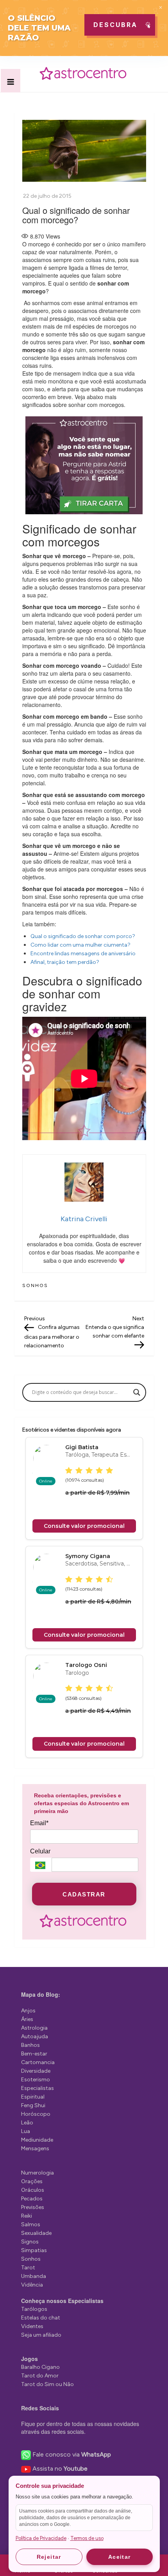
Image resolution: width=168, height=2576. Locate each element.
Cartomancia (38, 2062)
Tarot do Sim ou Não (47, 2384)
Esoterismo (36, 2080)
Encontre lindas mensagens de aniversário (83, 954)
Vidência (32, 2285)
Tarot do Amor (40, 2376)
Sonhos (35, 1285)
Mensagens (35, 2148)
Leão (27, 2123)
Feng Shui (33, 2105)
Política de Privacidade (41, 2538)
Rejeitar (49, 2557)
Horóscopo (36, 2114)
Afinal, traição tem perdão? (65, 962)
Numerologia (38, 2173)
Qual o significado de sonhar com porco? (83, 936)
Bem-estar (34, 2054)
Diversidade (36, 2071)
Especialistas (38, 2088)
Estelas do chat (41, 2318)
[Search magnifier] (137, 1392)
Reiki (27, 2216)
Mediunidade (37, 2140)
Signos (30, 2242)
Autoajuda (35, 2036)
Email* (39, 1823)
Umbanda (34, 2276)
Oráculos (33, 2190)
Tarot (28, 2268)
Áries (27, 2019)
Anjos (28, 2011)
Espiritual (33, 2097)
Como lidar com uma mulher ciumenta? (80, 945)
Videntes (32, 2326)
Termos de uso (87, 2538)
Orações (32, 2181)
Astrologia (34, 2028)
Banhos (30, 2045)
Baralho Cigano (40, 2367)
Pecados (32, 2199)
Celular (40, 1851)
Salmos (31, 2224)
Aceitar (120, 2557)
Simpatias (34, 2250)
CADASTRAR (84, 1894)
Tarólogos (34, 2309)
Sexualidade (36, 2233)
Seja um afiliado (41, 2335)
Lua (26, 2131)
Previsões (33, 2207)
